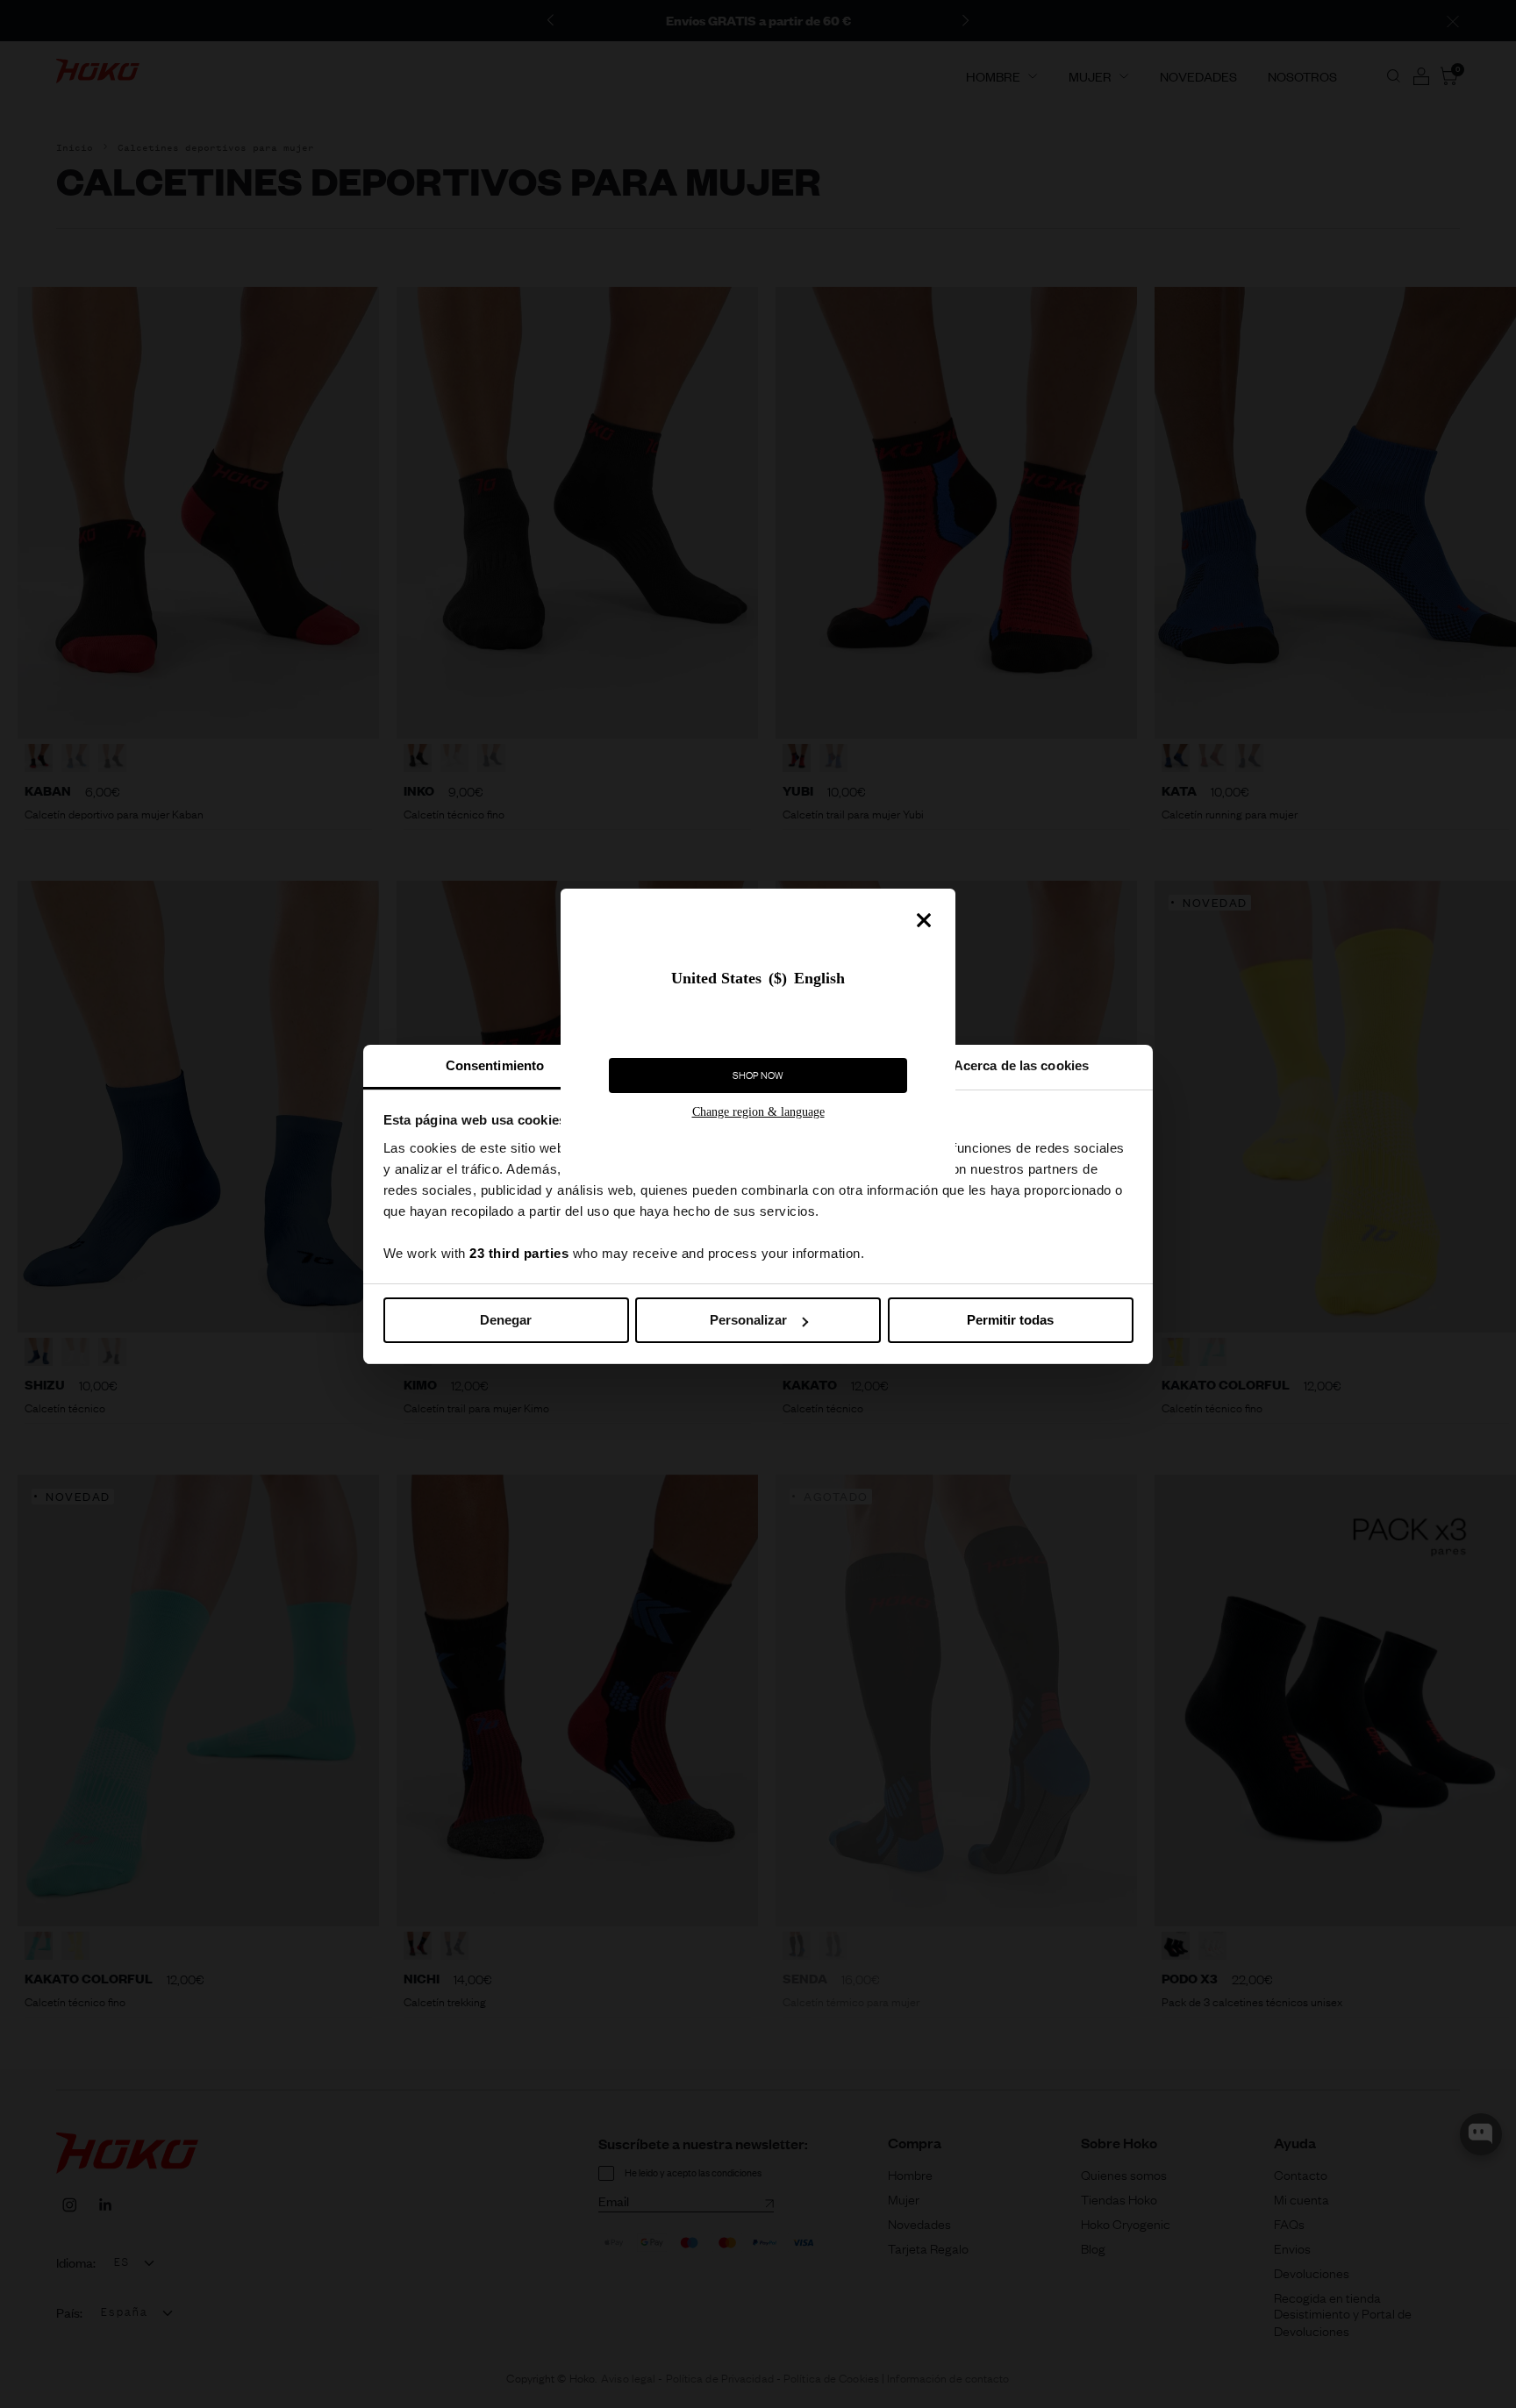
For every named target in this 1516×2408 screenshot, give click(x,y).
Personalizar (748, 1320)
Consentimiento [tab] (495, 1065)
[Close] (924, 920)
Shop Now (758, 1075)
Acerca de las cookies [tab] (1021, 1065)
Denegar (506, 1320)
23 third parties (519, 1253)
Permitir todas (1010, 1320)
